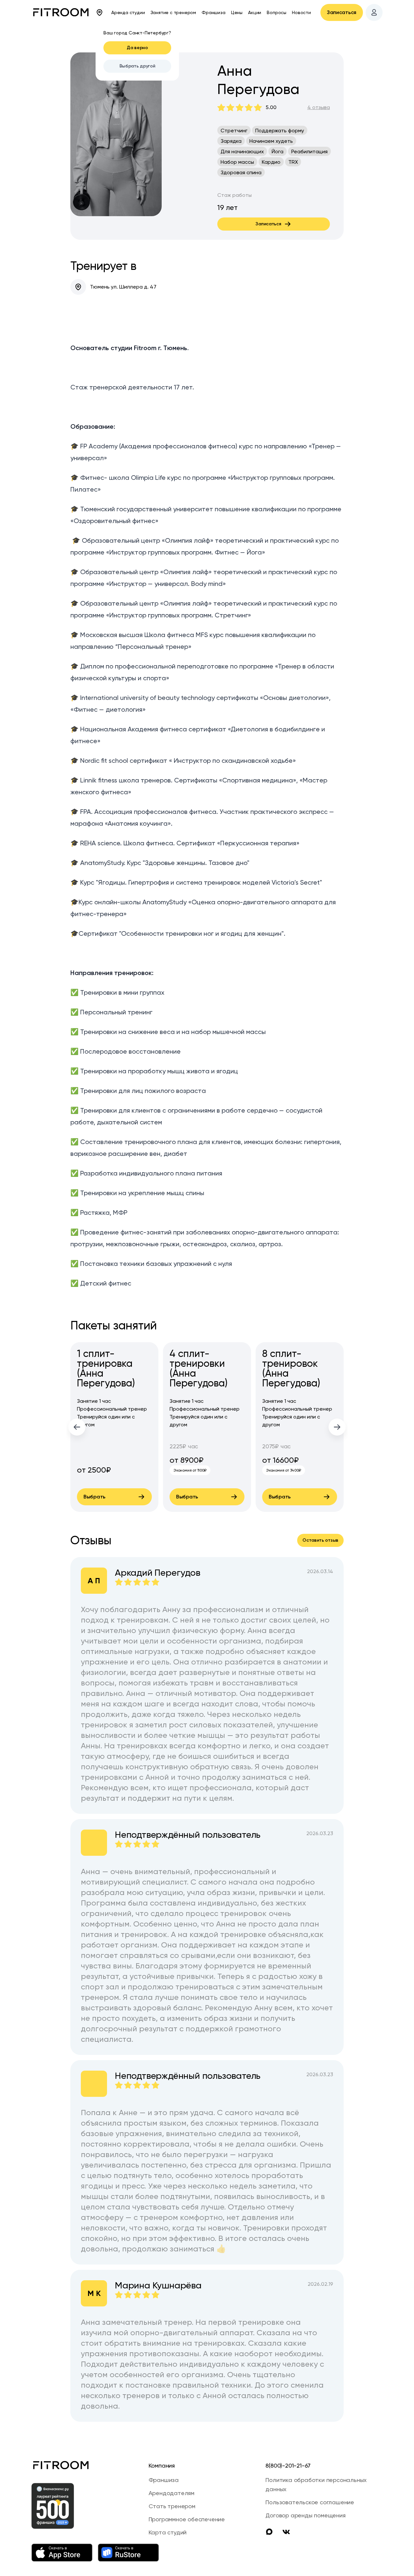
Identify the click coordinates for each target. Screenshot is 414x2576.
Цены (237, 12)
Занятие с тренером (173, 12)
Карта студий (168, 2532)
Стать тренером (172, 2506)
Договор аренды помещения (305, 2515)
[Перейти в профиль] (374, 12)
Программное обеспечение (187, 2519)
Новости (301, 12)
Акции (255, 12)
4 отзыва (319, 107)
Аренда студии (128, 12)
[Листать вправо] (337, 1427)
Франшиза (213, 12)
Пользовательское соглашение (310, 2502)
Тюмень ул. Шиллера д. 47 (123, 287)
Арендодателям (171, 2493)
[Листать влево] (77, 1427)
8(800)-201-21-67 (288, 2465)
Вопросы (277, 12)
